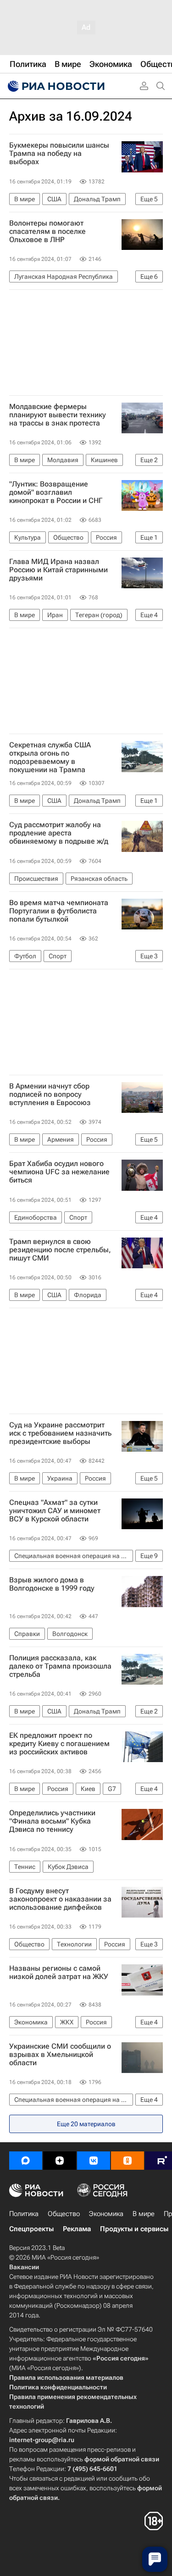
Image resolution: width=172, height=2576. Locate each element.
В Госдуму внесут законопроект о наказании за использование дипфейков (60, 1899)
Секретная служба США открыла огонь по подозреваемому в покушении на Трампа (50, 757)
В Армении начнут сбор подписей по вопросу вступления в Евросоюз (50, 1095)
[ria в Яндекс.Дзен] (60, 2161)
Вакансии (24, 2267)
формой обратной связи (122, 2459)
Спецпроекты (31, 2229)
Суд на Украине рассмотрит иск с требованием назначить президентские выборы (60, 1433)
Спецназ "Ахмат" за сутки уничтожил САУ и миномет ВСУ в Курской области (55, 1511)
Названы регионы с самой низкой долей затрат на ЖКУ (59, 1973)
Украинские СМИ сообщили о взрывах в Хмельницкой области (60, 2055)
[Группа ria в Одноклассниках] (128, 2161)
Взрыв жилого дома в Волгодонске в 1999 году (52, 1584)
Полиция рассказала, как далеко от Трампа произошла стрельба (60, 1666)
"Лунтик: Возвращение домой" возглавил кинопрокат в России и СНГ (56, 492)
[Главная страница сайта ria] (55, 86)
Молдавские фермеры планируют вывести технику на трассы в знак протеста (58, 415)
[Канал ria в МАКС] (26, 2161)
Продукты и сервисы (134, 2229)
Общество (64, 2214)
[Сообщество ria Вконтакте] (94, 2161)
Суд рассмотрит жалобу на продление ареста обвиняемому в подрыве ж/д (59, 833)
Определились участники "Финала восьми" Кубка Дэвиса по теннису (52, 1821)
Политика (24, 2214)
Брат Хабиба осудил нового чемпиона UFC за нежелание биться (59, 1172)
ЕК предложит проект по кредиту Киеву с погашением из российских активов (59, 1744)
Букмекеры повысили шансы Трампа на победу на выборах (59, 154)
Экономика (106, 2214)
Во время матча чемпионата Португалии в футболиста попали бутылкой (59, 911)
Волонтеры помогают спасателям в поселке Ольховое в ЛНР (47, 232)
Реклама (77, 2229)
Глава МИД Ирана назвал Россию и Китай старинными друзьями (58, 570)
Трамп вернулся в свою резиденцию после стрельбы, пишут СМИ (60, 1250)
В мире (144, 2214)
